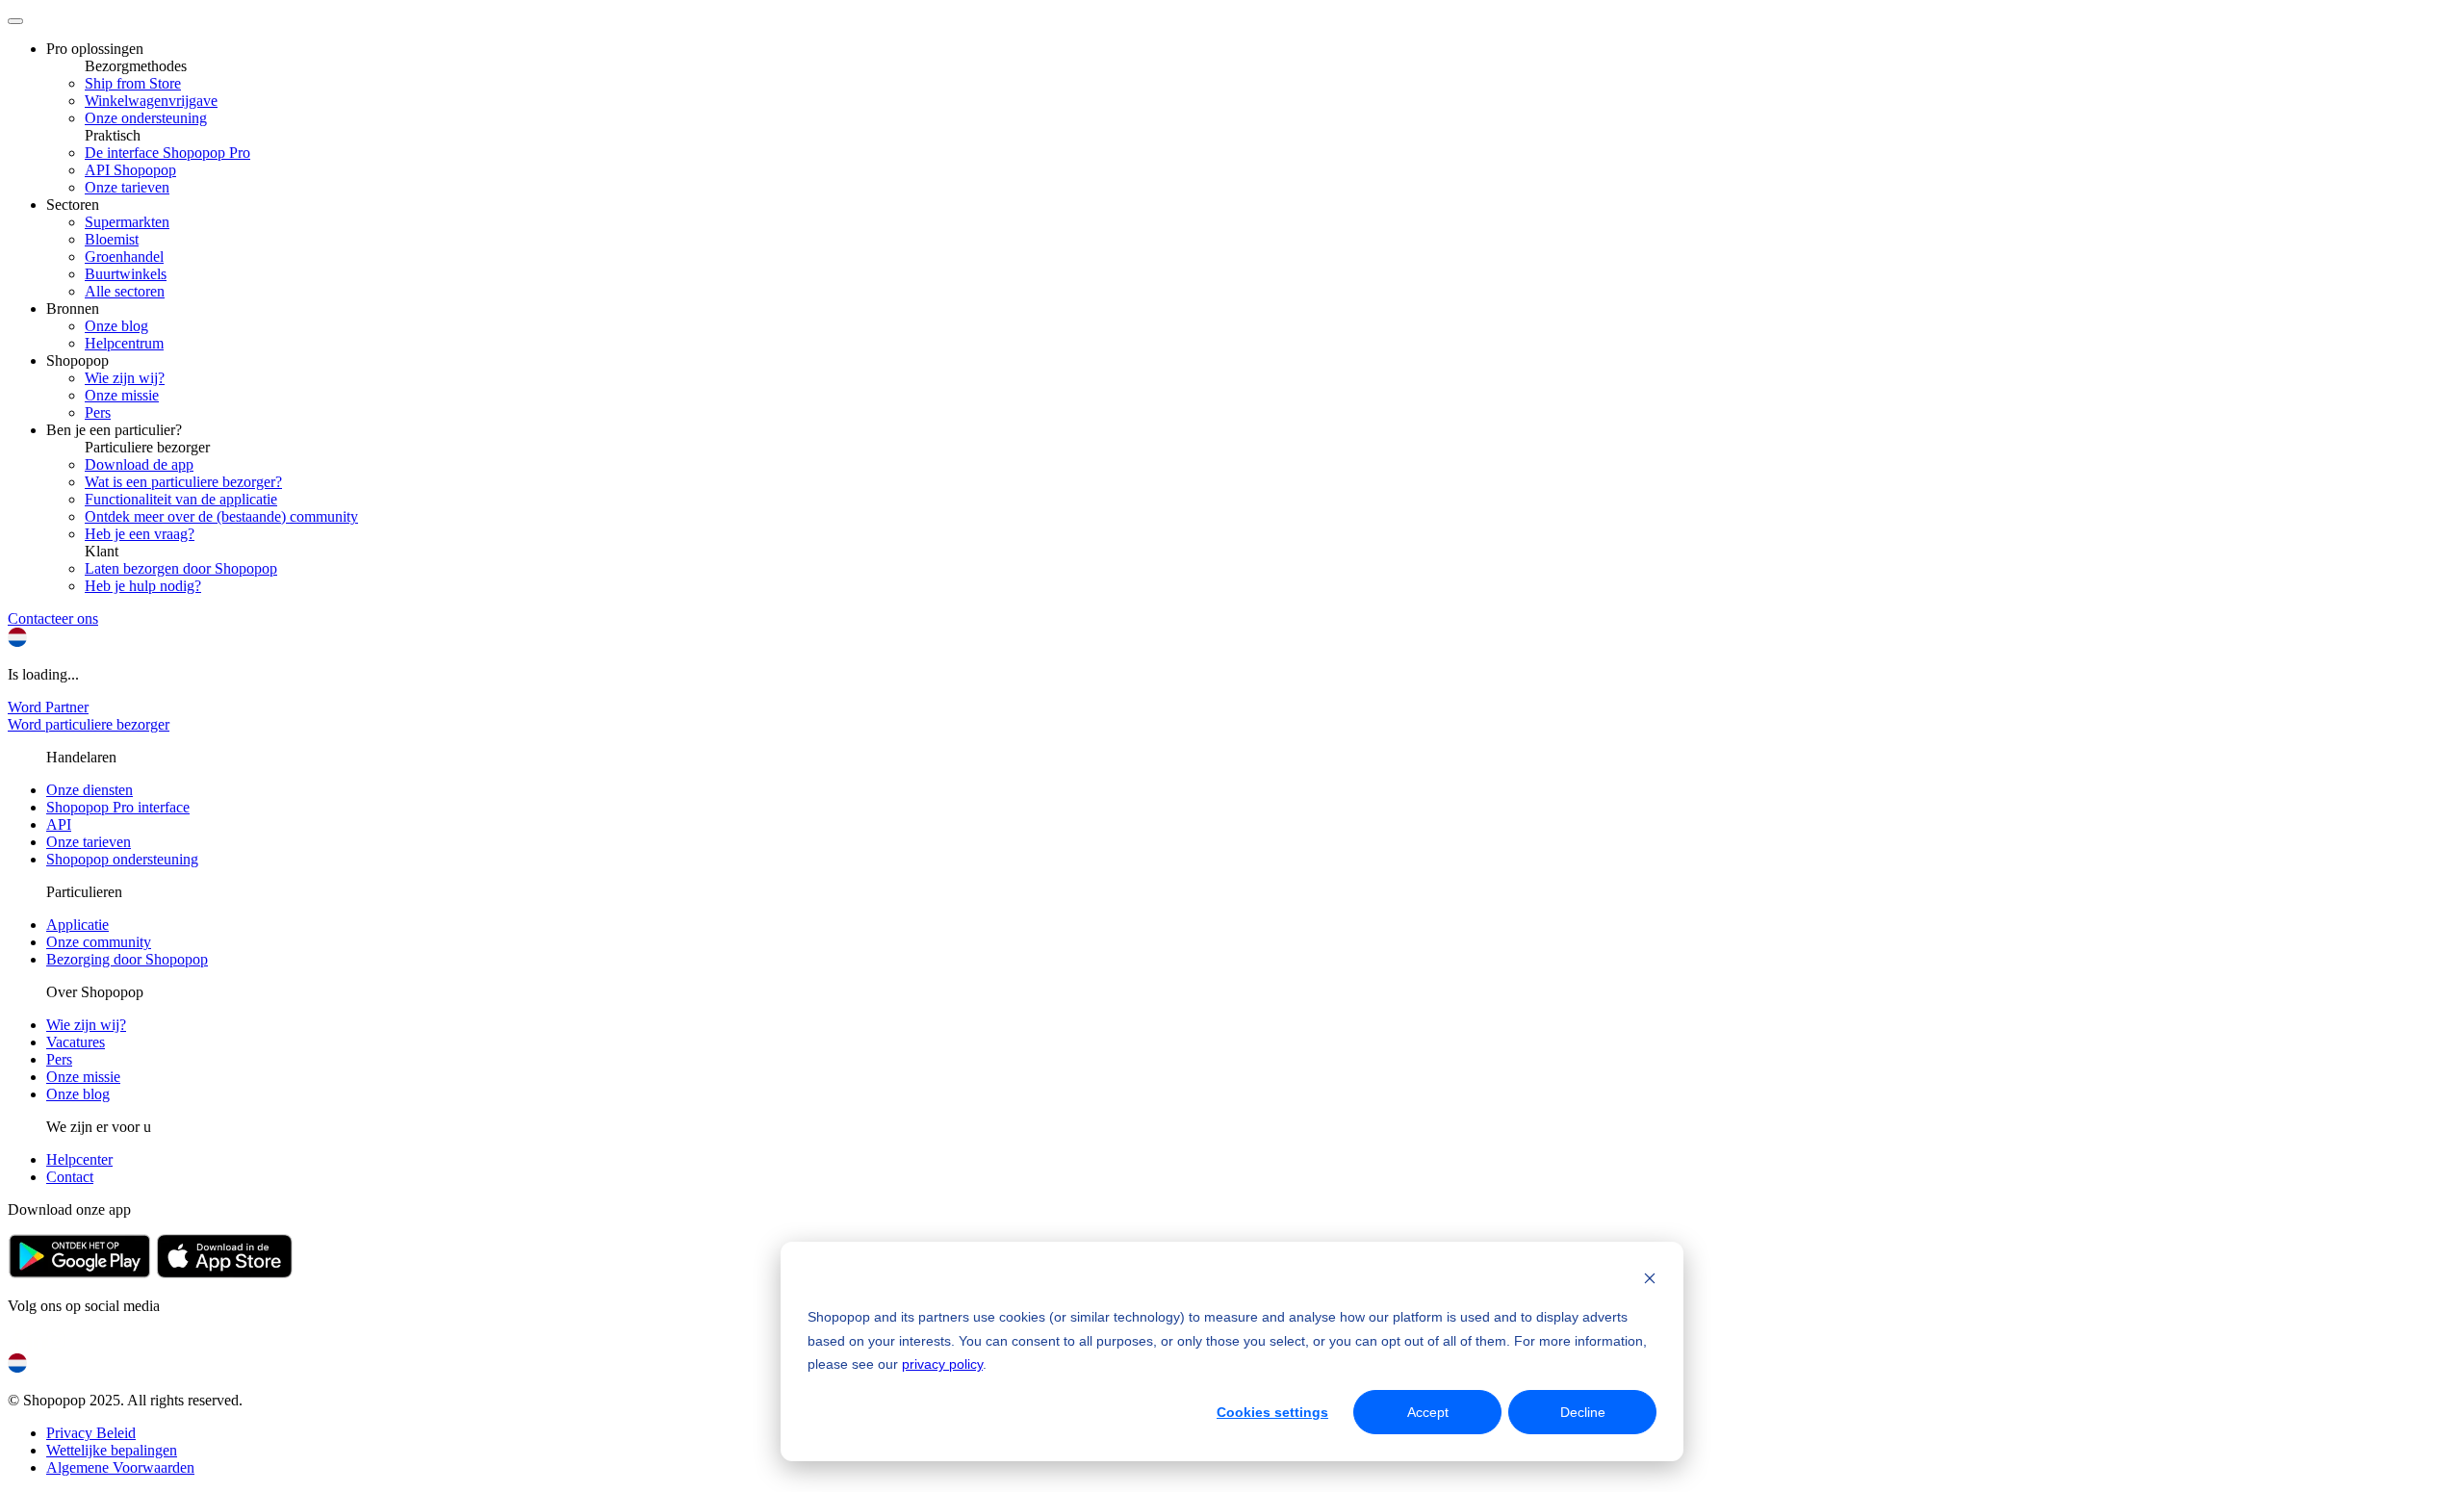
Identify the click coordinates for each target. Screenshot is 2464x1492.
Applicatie (77, 925)
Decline (1583, 1412)
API (59, 824)
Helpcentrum (124, 343)
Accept (1428, 1412)
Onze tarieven (127, 187)
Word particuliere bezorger (89, 724)
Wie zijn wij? (125, 378)
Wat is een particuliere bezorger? (183, 482)
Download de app (139, 464)
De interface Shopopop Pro (167, 153)
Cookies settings (1272, 1412)
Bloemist (112, 239)
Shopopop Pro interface (118, 807)
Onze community (99, 942)
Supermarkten (127, 222)
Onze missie (122, 395)
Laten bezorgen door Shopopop (181, 568)
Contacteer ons (53, 618)
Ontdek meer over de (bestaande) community (221, 516)
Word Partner (48, 707)
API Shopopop (130, 170)
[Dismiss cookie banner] (1650, 1281)
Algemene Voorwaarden (120, 1467)
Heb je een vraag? (140, 534)
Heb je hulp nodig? (143, 586)
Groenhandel (124, 257)
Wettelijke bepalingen (112, 1450)
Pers (98, 412)
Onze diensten (90, 790)
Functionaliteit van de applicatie (181, 499)
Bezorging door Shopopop (127, 959)
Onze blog (116, 326)
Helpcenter (79, 1159)
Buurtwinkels (126, 274)
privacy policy (942, 1364)
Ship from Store (133, 83)
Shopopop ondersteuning (122, 859)
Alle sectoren (125, 291)
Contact (70, 1177)
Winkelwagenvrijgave (151, 101)
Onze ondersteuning (146, 118)
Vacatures (76, 1042)
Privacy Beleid (91, 1433)
